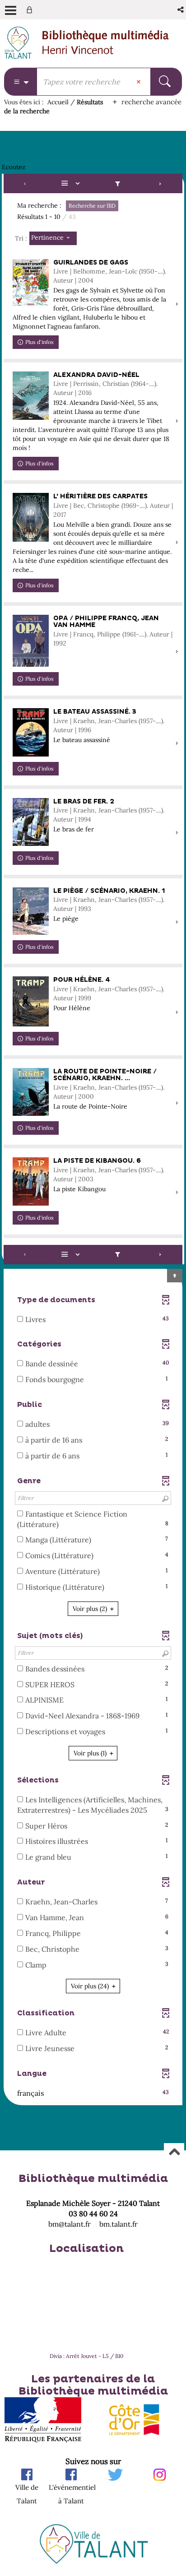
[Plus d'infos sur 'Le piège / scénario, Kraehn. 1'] (31, 911)
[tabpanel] (93, 1141)
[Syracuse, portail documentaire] (106, 43)
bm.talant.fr (119, 2224)
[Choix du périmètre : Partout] (21, 82)
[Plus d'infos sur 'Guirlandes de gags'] (31, 283)
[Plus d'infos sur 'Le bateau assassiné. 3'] (31, 732)
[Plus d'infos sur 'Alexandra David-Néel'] (31, 396)
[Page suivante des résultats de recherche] (160, 183)
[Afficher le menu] (11, 10)
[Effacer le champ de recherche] (139, 82)
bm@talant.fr (70, 2224)
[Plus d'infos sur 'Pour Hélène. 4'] (31, 1001)
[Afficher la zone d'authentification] (31, 10)
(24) (91, 1986)
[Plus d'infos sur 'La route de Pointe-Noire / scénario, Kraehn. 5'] (31, 1092)
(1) (91, 1753)
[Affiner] (117, 183)
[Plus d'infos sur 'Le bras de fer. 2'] (31, 822)
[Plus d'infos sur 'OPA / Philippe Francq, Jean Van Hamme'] (31, 641)
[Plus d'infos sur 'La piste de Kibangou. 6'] (31, 1181)
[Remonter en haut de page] (174, 2153)
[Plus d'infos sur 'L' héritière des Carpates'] (31, 517)
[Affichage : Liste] (72, 183)
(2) (91, 1609)
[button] (181, 10)
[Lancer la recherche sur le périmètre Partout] (166, 82)
